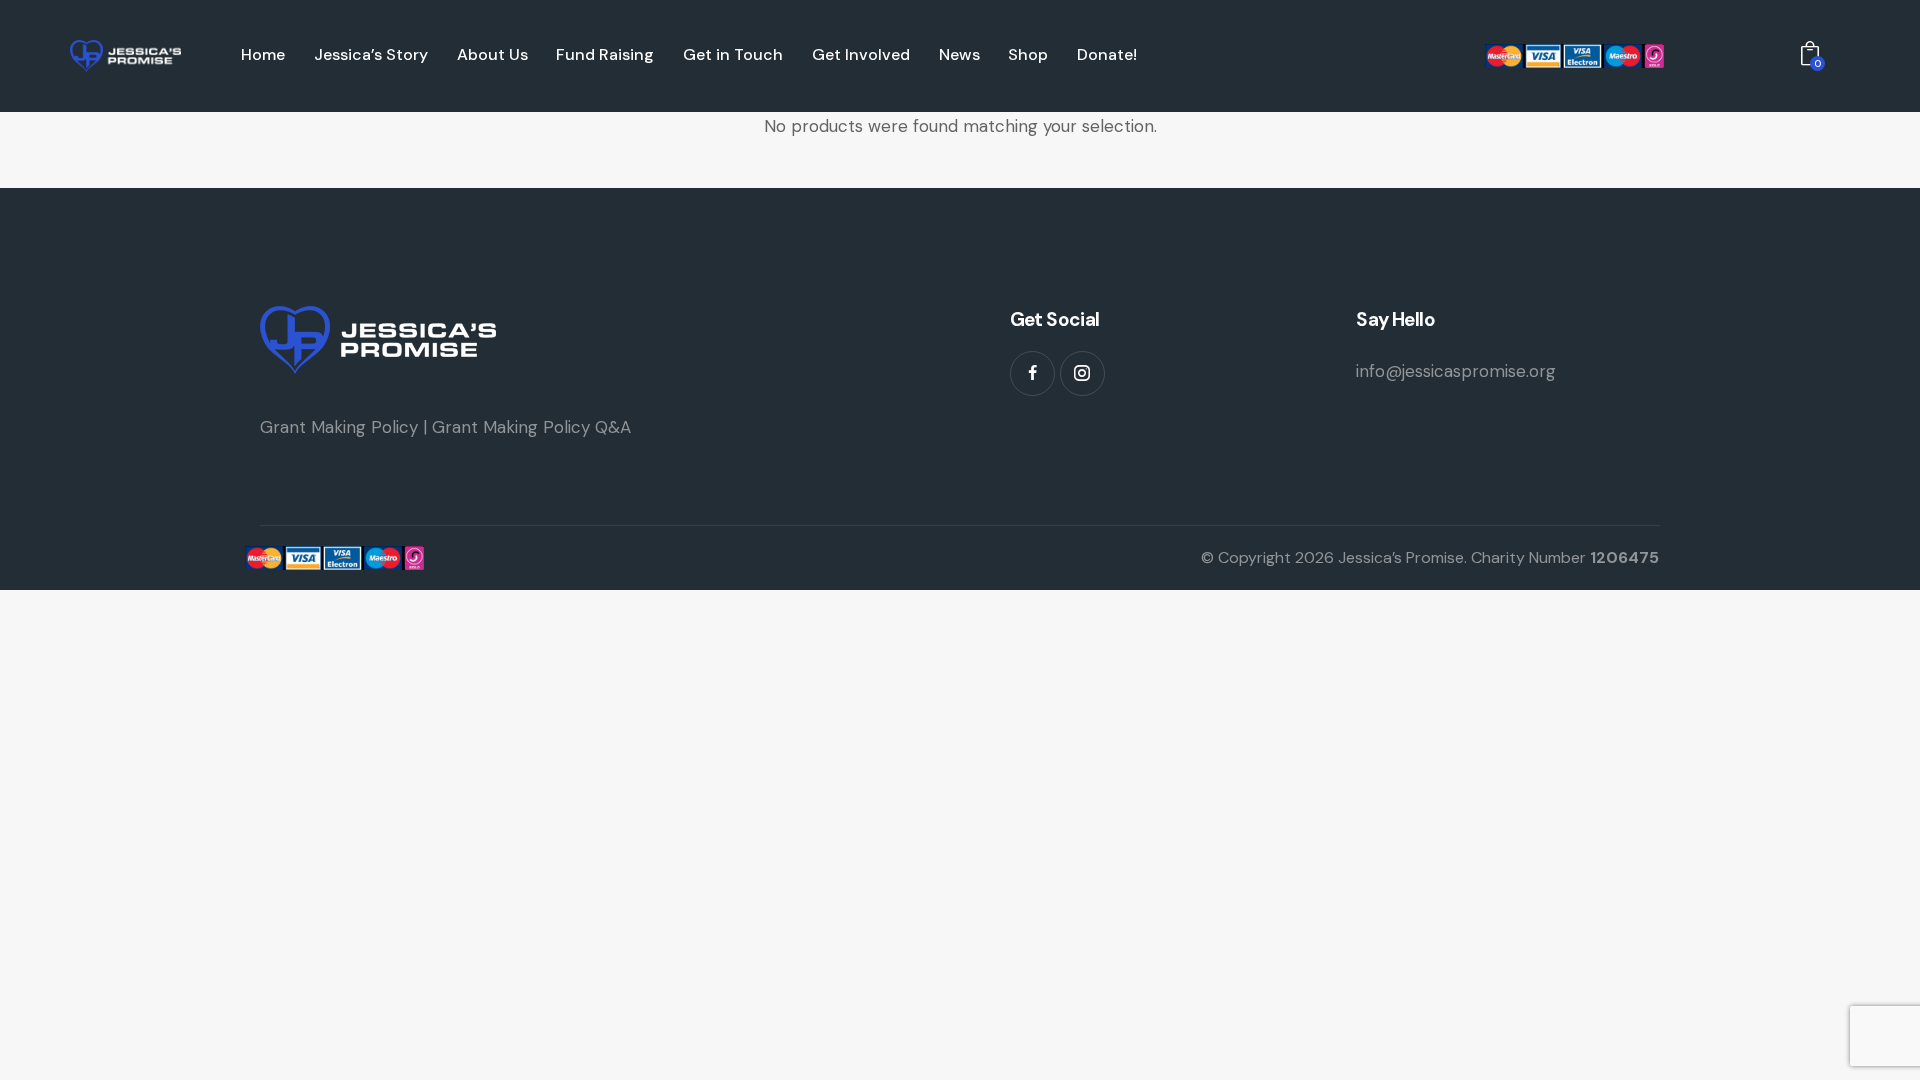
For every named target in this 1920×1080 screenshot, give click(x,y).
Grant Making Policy (339, 427)
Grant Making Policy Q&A (531, 427)
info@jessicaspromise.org (1456, 371)
